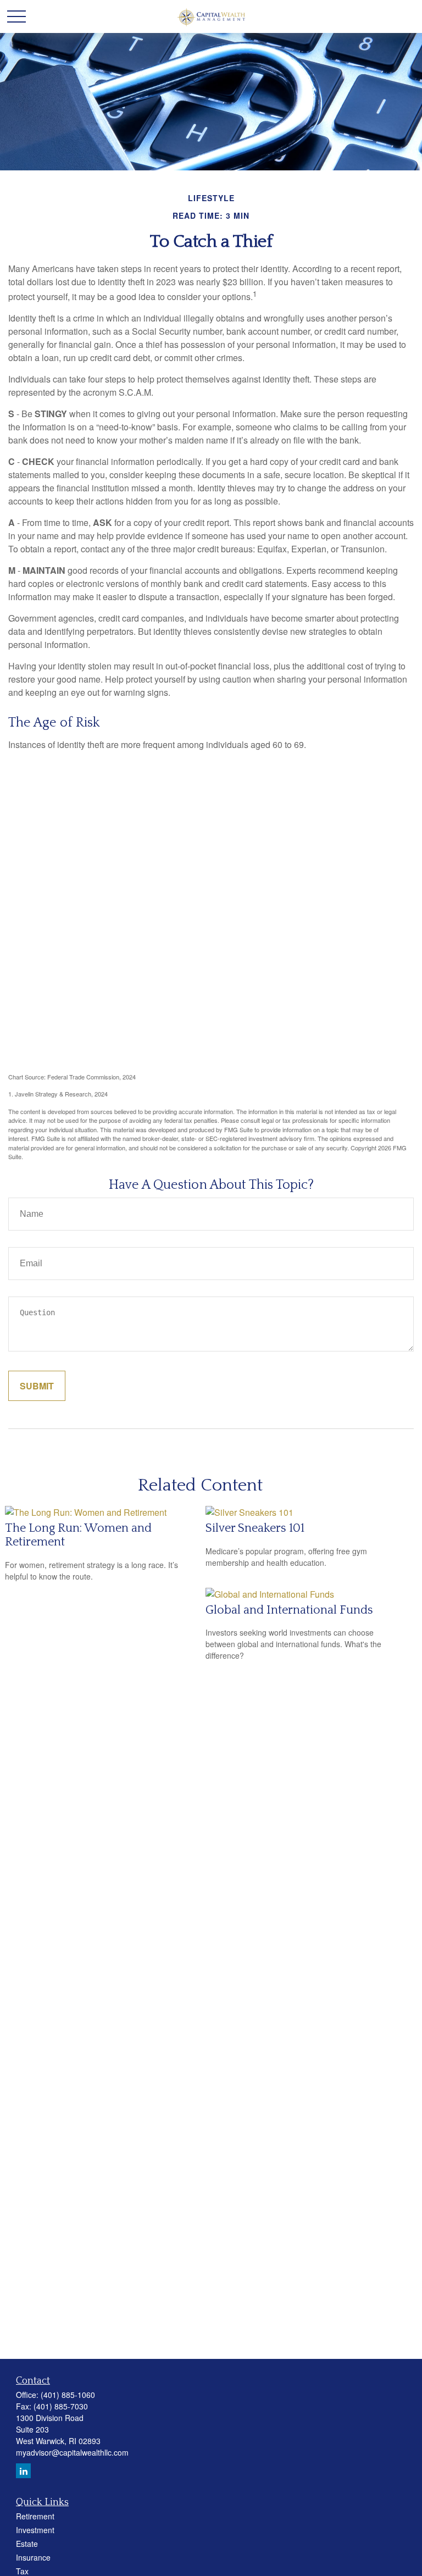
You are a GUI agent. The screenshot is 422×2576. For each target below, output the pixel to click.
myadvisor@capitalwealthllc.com (72, 2452)
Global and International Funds (289, 1610)
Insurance (33, 2557)
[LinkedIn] (23, 2471)
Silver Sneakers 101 (255, 1528)
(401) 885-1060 (68, 2395)
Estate (27, 2544)
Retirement (35, 2516)
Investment (35, 2530)
